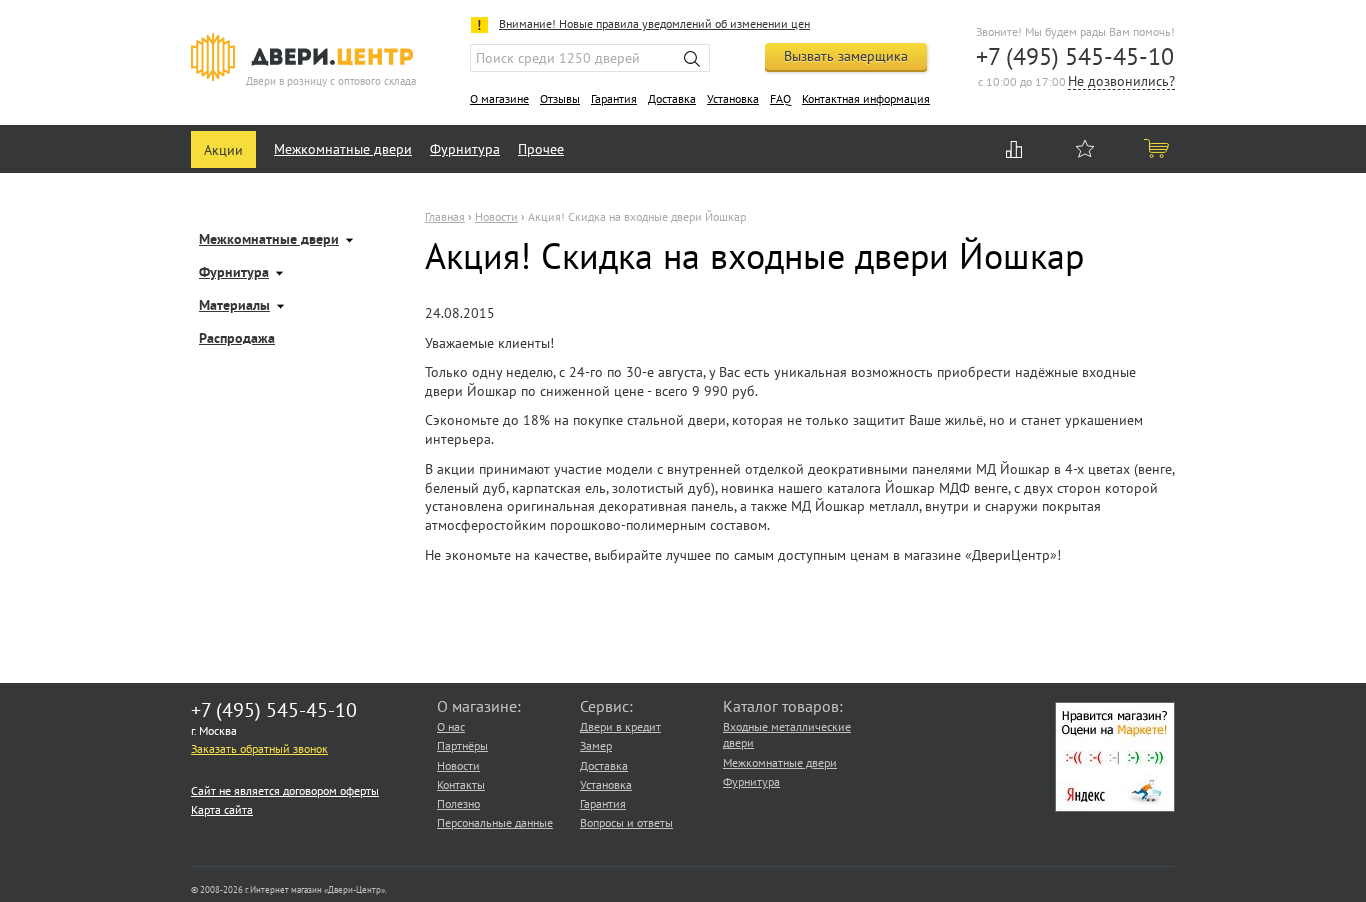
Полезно (458, 803)
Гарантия (614, 98)
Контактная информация (866, 98)
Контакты (461, 784)
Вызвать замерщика (846, 56)
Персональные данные (495, 822)
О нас (451, 726)
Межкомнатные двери (343, 149)
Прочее (541, 149)
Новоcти (496, 216)
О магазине (499, 98)
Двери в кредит (620, 726)
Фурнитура (465, 149)
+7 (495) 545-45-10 (1075, 56)
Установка (733, 98)
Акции (223, 150)
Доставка (672, 98)
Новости (458, 765)
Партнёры (462, 745)
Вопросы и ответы (626, 822)
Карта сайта (222, 809)
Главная (445, 216)
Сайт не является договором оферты (285, 790)
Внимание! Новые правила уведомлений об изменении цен (654, 23)
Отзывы (560, 98)
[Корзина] (1158, 148)
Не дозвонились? (1121, 82)
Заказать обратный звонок (259, 748)
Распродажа (237, 339)
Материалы (234, 306)
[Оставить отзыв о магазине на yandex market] (1115, 807)
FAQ (780, 98)
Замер (596, 745)
